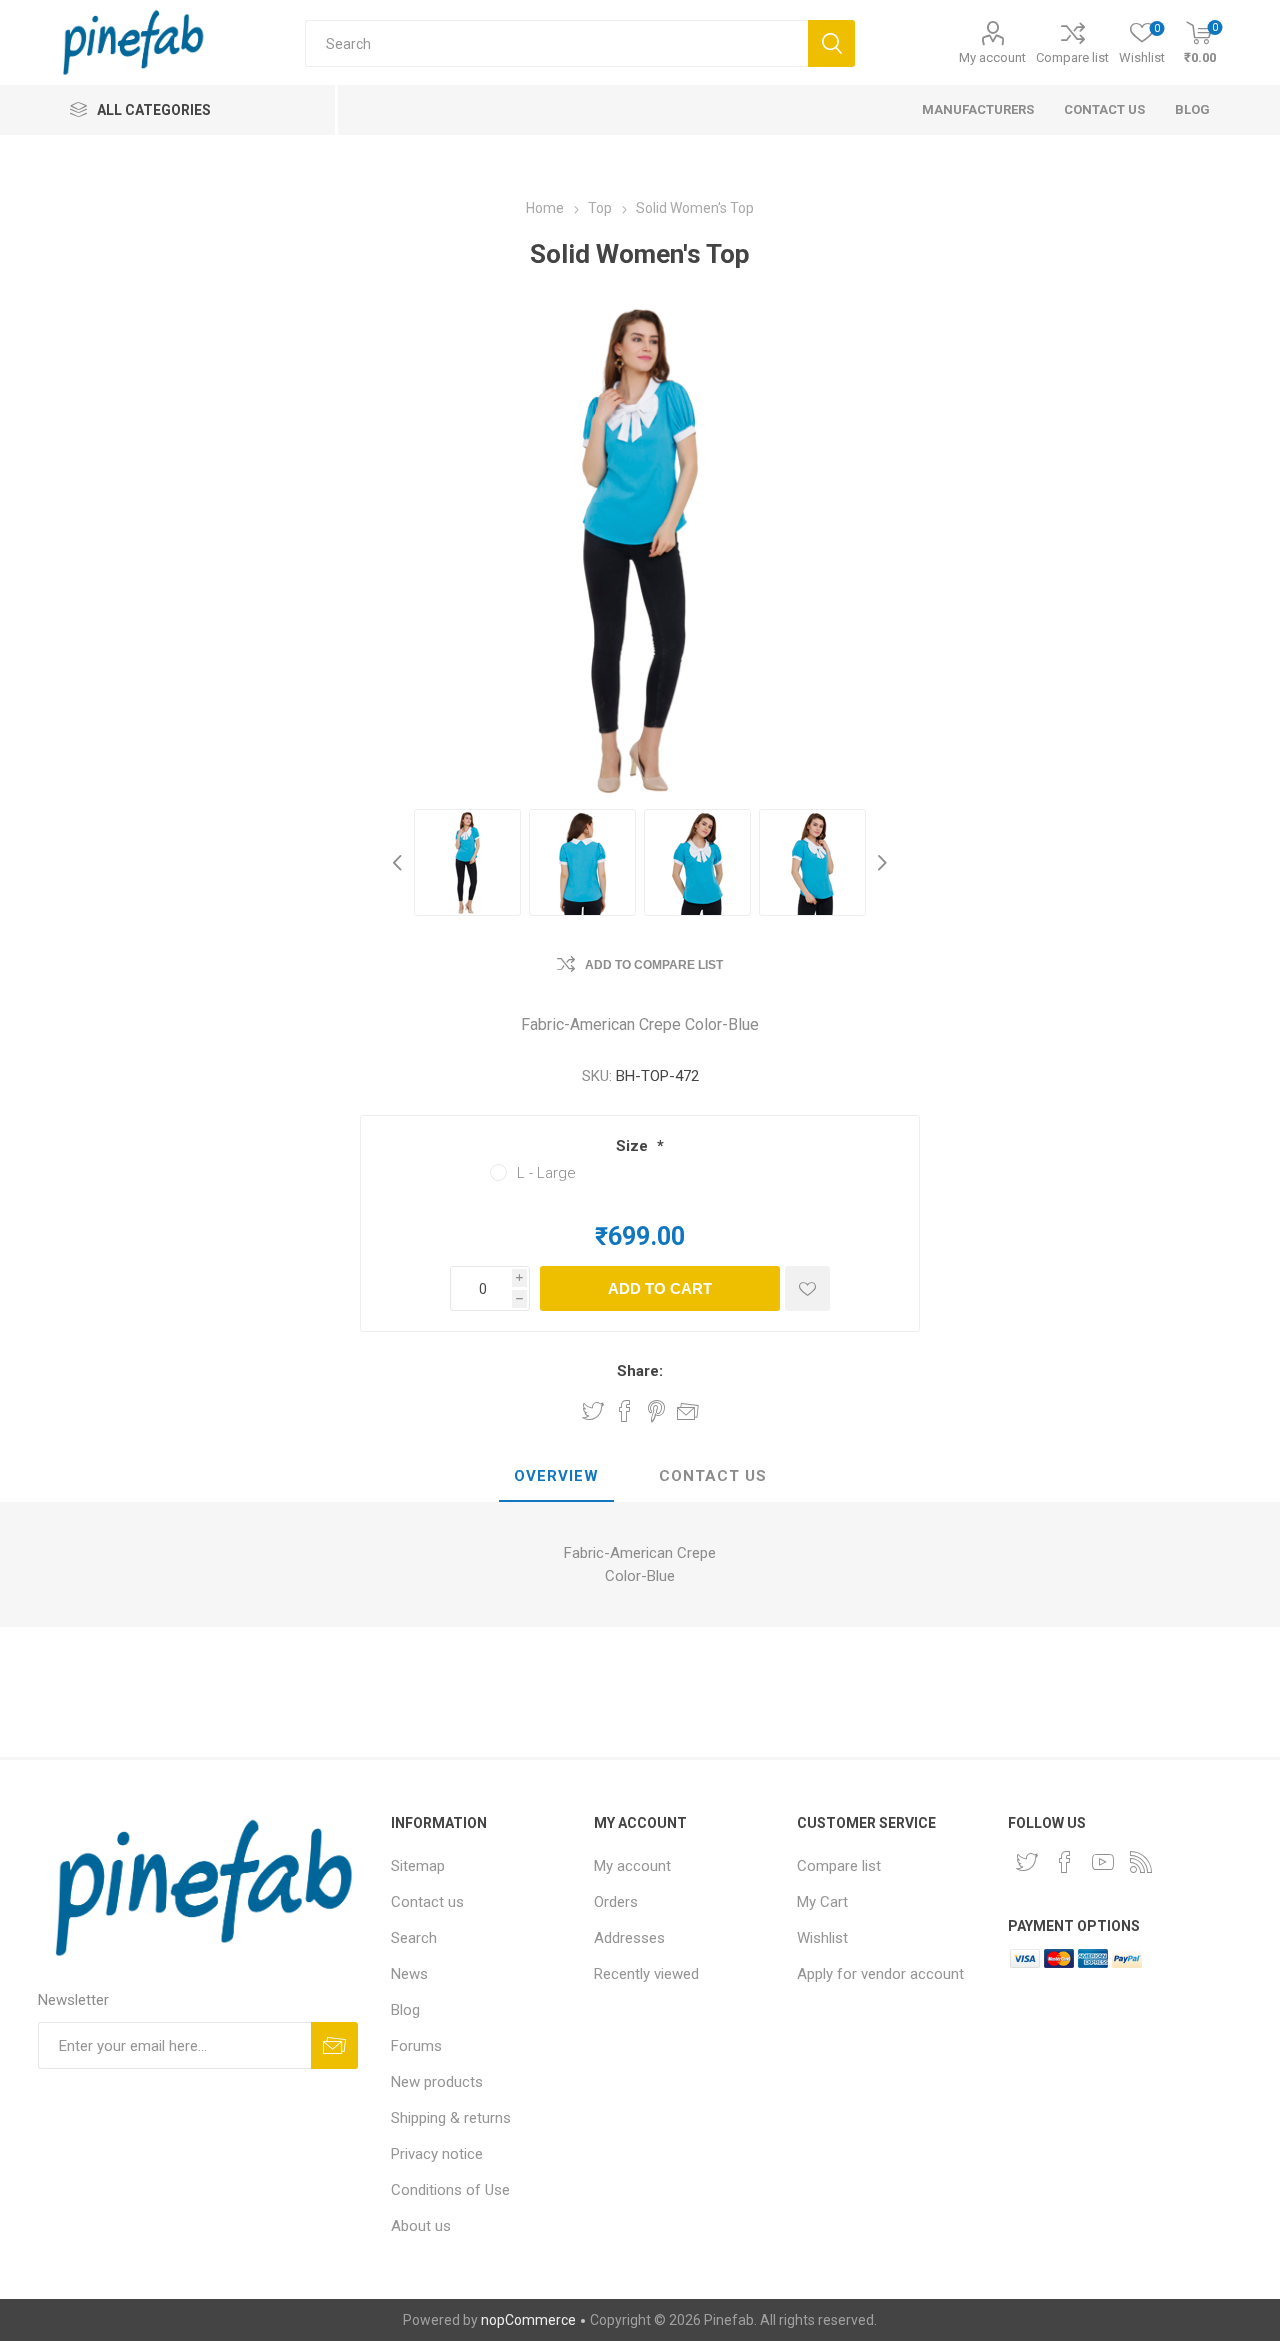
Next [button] (880, 862)
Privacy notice (437, 2154)
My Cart (822, 1902)
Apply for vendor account (880, 1974)
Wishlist (822, 1938)
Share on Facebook (625, 1411)
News (409, 1974)
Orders (616, 1902)
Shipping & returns (451, 2118)
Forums (416, 2046)
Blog (405, 2010)
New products (437, 2082)
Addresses (629, 1938)
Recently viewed (646, 1974)
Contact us (427, 1902)
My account (992, 57)
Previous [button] (400, 862)
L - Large (546, 1173)
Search (414, 1938)
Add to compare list (654, 965)
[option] (467, 862)
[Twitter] (1027, 1862)
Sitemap (418, 1866)
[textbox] (556, 43)
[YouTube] (1103, 1862)
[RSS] (1141, 1862)
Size (634, 1146)
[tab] (556, 1477)
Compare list (1072, 57)
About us (421, 2226)
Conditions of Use (450, 2190)
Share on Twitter (593, 1411)
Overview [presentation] (556, 1476)
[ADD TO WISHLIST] (807, 1288)
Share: (640, 1371)
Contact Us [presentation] (713, 1476)
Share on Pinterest (656, 1411)
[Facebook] (1065, 1862)
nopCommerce (528, 2320)
